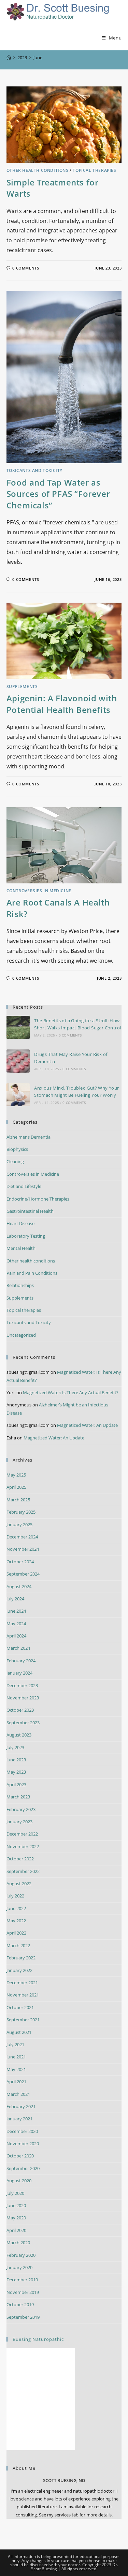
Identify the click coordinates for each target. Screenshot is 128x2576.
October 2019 (20, 2304)
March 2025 (18, 1500)
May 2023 (16, 1772)
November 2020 (23, 2143)
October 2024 (20, 1562)
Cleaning (15, 1161)
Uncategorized (21, 1335)
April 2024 (16, 1636)
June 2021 (16, 2057)
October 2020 (20, 2156)
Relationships (20, 1285)
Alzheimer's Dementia (29, 1137)
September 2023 (23, 1723)
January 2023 (19, 1822)
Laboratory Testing (26, 1236)
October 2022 (20, 1859)
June (38, 58)
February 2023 (21, 1809)
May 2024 (16, 1624)
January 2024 (19, 1673)
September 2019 (23, 2317)
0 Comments (26, 268)
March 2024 (18, 1648)
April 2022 (16, 1933)
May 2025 (16, 1475)
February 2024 (21, 1661)
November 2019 (23, 2292)
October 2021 (20, 2007)
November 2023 (23, 1698)
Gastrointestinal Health (30, 1211)
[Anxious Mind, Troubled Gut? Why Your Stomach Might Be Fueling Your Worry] (18, 1095)
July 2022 (15, 1896)
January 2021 (19, 2119)
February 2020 (21, 2255)
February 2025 (21, 1512)
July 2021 (15, 2044)
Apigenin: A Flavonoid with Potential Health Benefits (62, 704)
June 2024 (16, 1611)
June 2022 (16, 1908)
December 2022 (22, 1834)
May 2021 (16, 2069)
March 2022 (18, 1945)
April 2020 (16, 2230)
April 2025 (16, 1487)
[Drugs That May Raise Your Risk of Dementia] (18, 1061)
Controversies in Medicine (39, 891)
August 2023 (19, 1735)
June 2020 (16, 2205)
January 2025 (19, 1525)
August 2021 (19, 2032)
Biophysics (17, 1149)
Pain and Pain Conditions (32, 1273)
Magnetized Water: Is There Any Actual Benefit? (71, 1392)
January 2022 (19, 1970)
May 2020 (16, 2218)
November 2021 (23, 1995)
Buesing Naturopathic (38, 2339)
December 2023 (22, 1685)
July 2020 (15, 2193)
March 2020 (18, 2243)
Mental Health (21, 1248)
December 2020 (22, 2131)
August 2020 (19, 2181)
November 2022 (23, 1846)
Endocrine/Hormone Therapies (38, 1199)
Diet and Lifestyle (24, 1186)
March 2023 (18, 1797)
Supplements (22, 687)
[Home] (9, 58)
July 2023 (15, 1747)
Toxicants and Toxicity (34, 470)
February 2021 (21, 2106)
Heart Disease (20, 1223)
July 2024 (15, 1599)
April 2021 (16, 2082)
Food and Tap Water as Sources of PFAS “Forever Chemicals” (58, 494)
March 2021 (18, 2094)
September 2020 (23, 2168)
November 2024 (23, 1549)
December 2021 (22, 1983)
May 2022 (16, 1921)
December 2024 (22, 1537)
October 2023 (20, 1710)
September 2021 (23, 2020)
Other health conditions (38, 170)
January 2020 (19, 2267)
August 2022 (19, 1884)
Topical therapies (94, 170)
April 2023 (16, 1784)
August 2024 (19, 1586)
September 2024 (23, 1574)
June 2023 (16, 1760)
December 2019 (22, 2280)
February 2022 (21, 1958)
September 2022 (23, 1871)
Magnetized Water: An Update (87, 1425)
